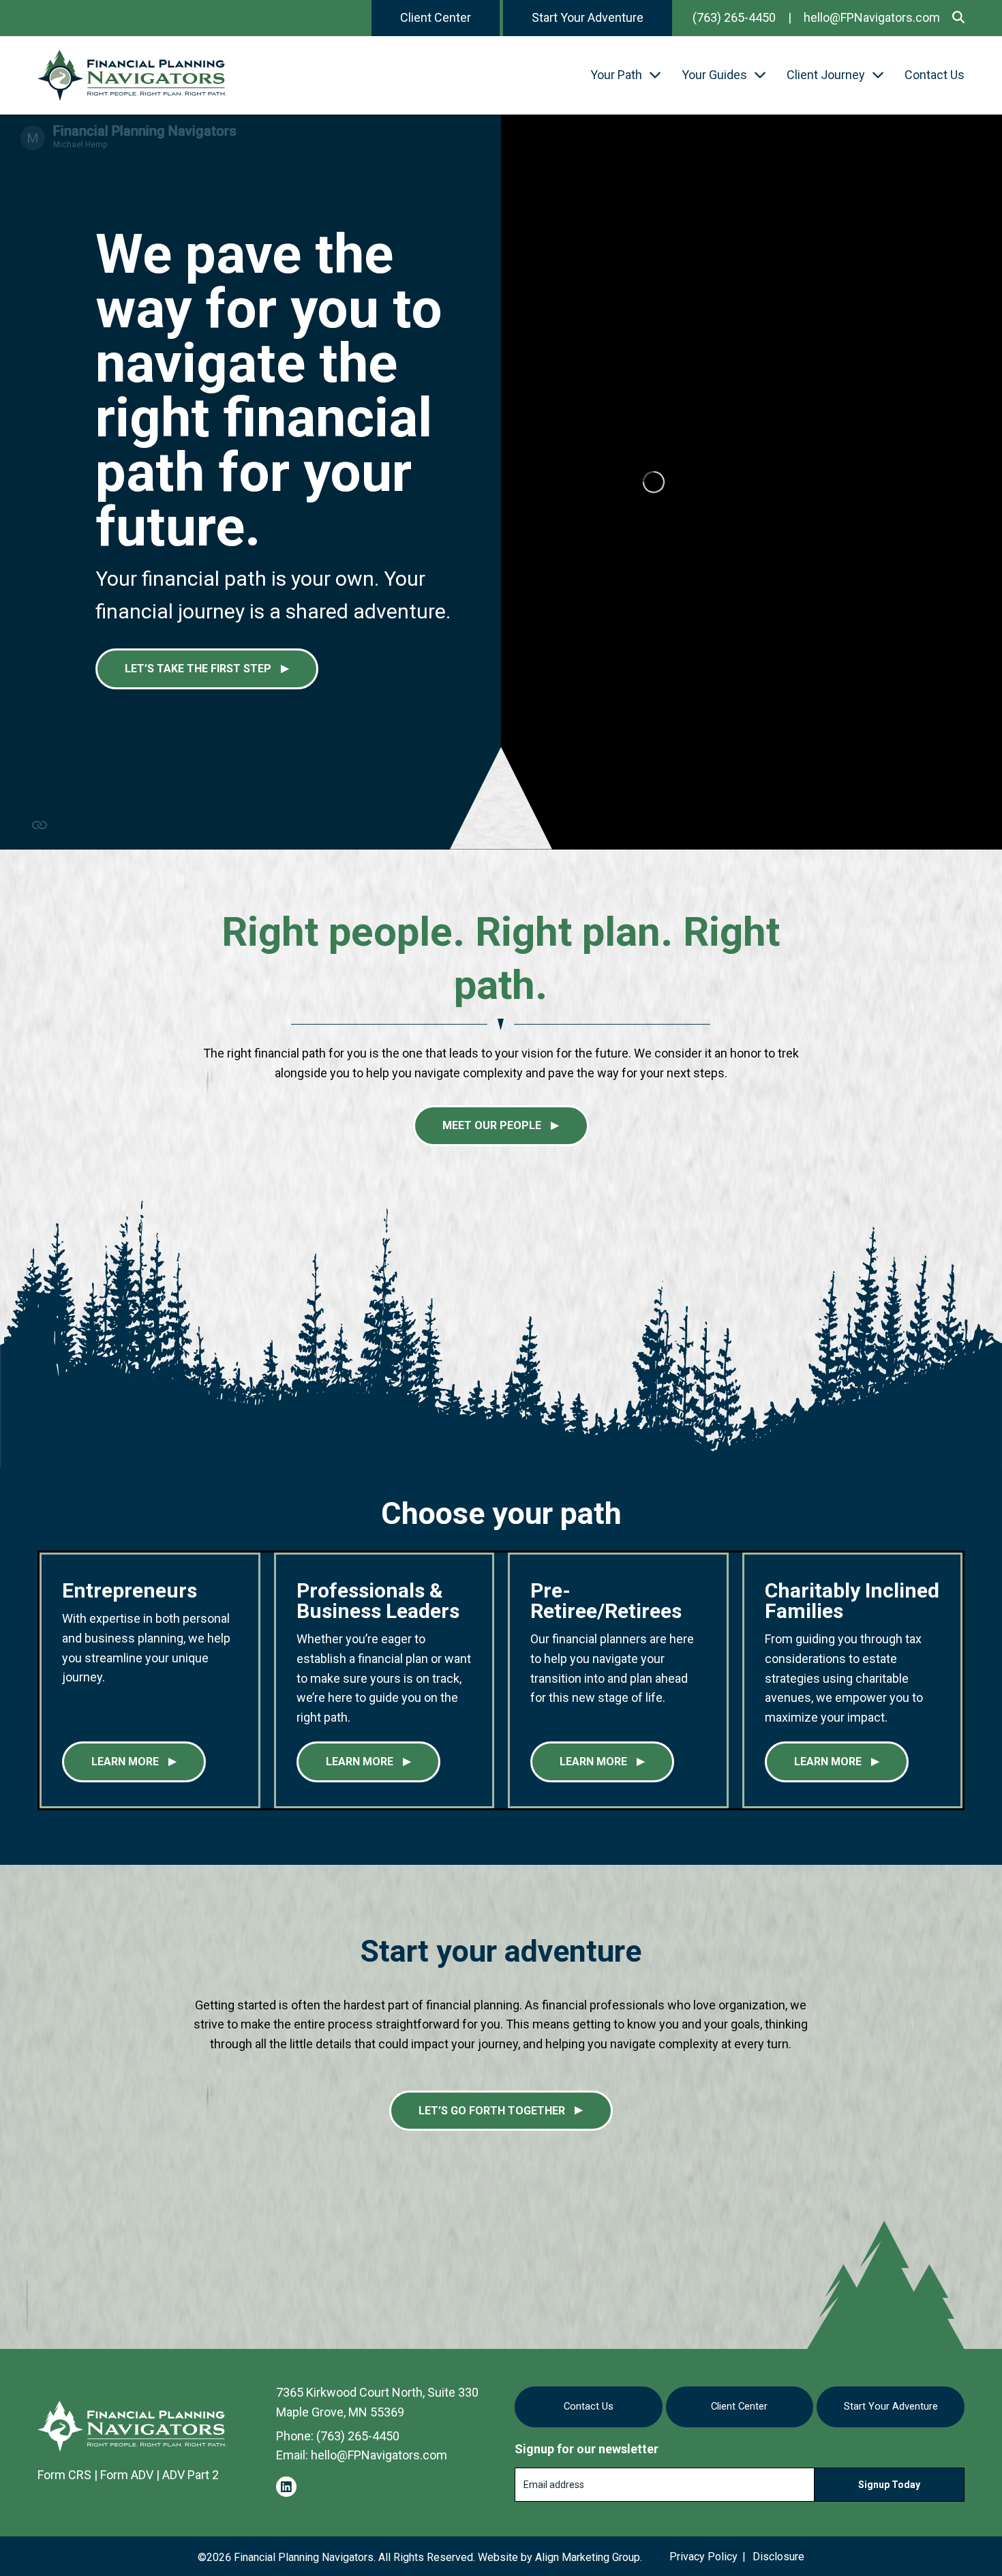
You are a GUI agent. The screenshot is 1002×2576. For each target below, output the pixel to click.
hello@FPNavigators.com (872, 17)
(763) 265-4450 (734, 17)
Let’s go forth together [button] (492, 2111)
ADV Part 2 (191, 2475)
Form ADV (127, 2475)
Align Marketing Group (588, 2557)
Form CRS (64, 2475)
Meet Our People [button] (492, 1125)
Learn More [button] (125, 1762)
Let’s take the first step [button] (198, 669)
